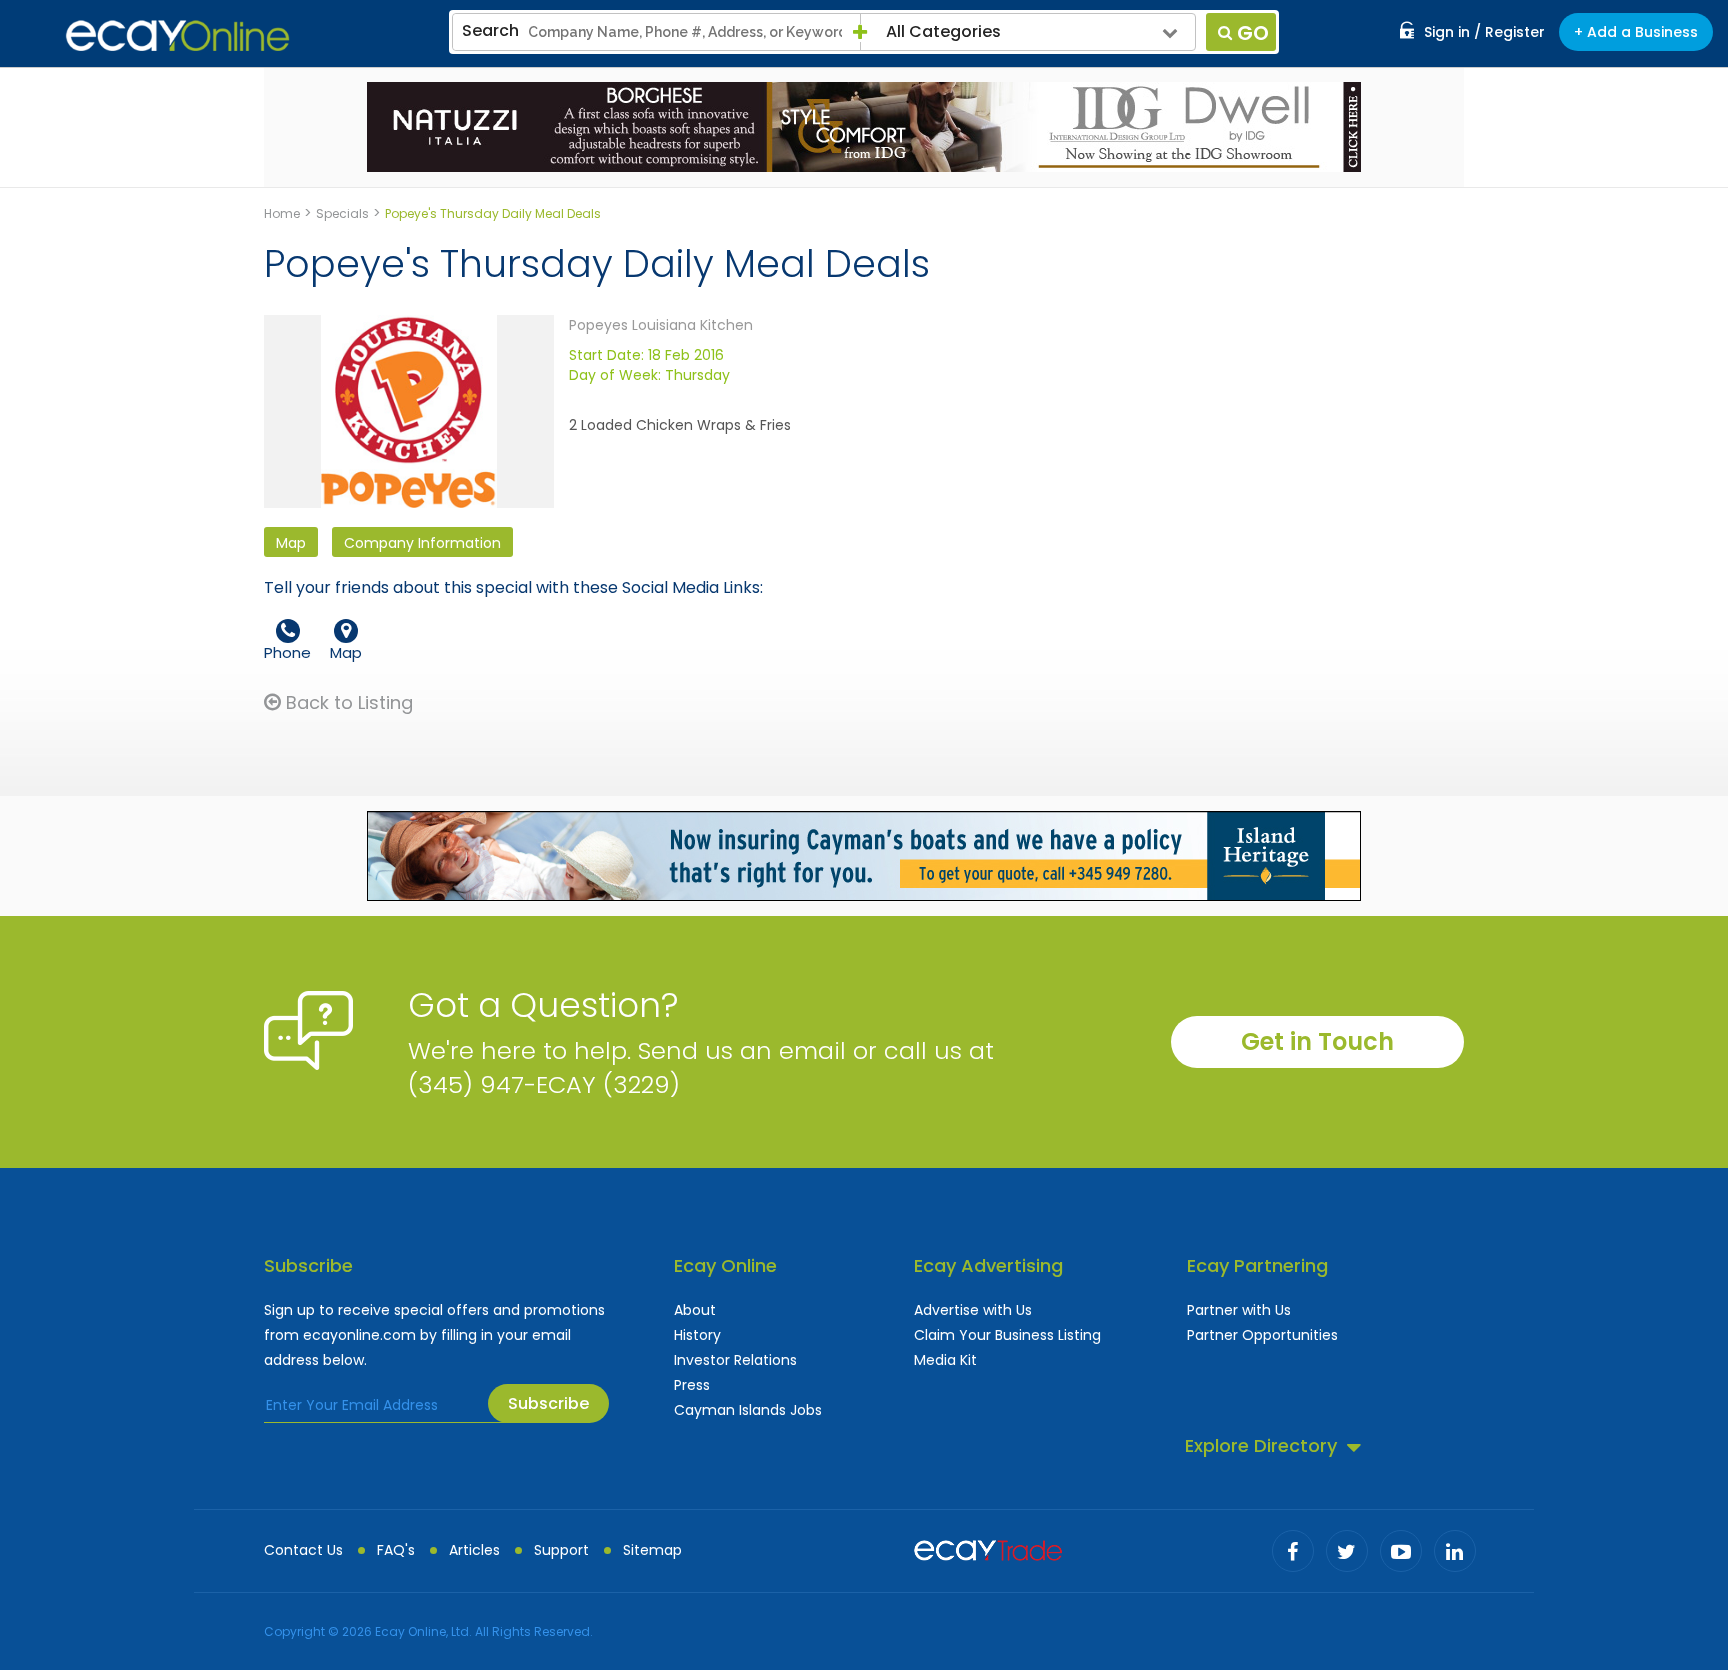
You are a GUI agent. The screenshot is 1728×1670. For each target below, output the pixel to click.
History (697, 1335)
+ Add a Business (1636, 32)
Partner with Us (1239, 1310)
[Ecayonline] (177, 36)
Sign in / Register (1484, 32)
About (695, 1310)
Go (1253, 33)
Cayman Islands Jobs (748, 1410)
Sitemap (652, 1550)
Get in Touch (1317, 1041)
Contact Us (303, 1550)
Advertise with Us (973, 1310)
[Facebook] (1293, 1551)
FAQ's (396, 1550)
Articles (474, 1550)
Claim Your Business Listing (1007, 1335)
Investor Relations (735, 1360)
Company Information (422, 543)
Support (561, 1550)
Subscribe (548, 1403)
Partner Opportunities (1262, 1335)
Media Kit (945, 1360)
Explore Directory (1261, 1445)
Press (692, 1385)
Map (291, 543)
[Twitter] (1347, 1551)
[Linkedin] (1455, 1551)
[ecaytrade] (988, 1548)
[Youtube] (1401, 1551)
